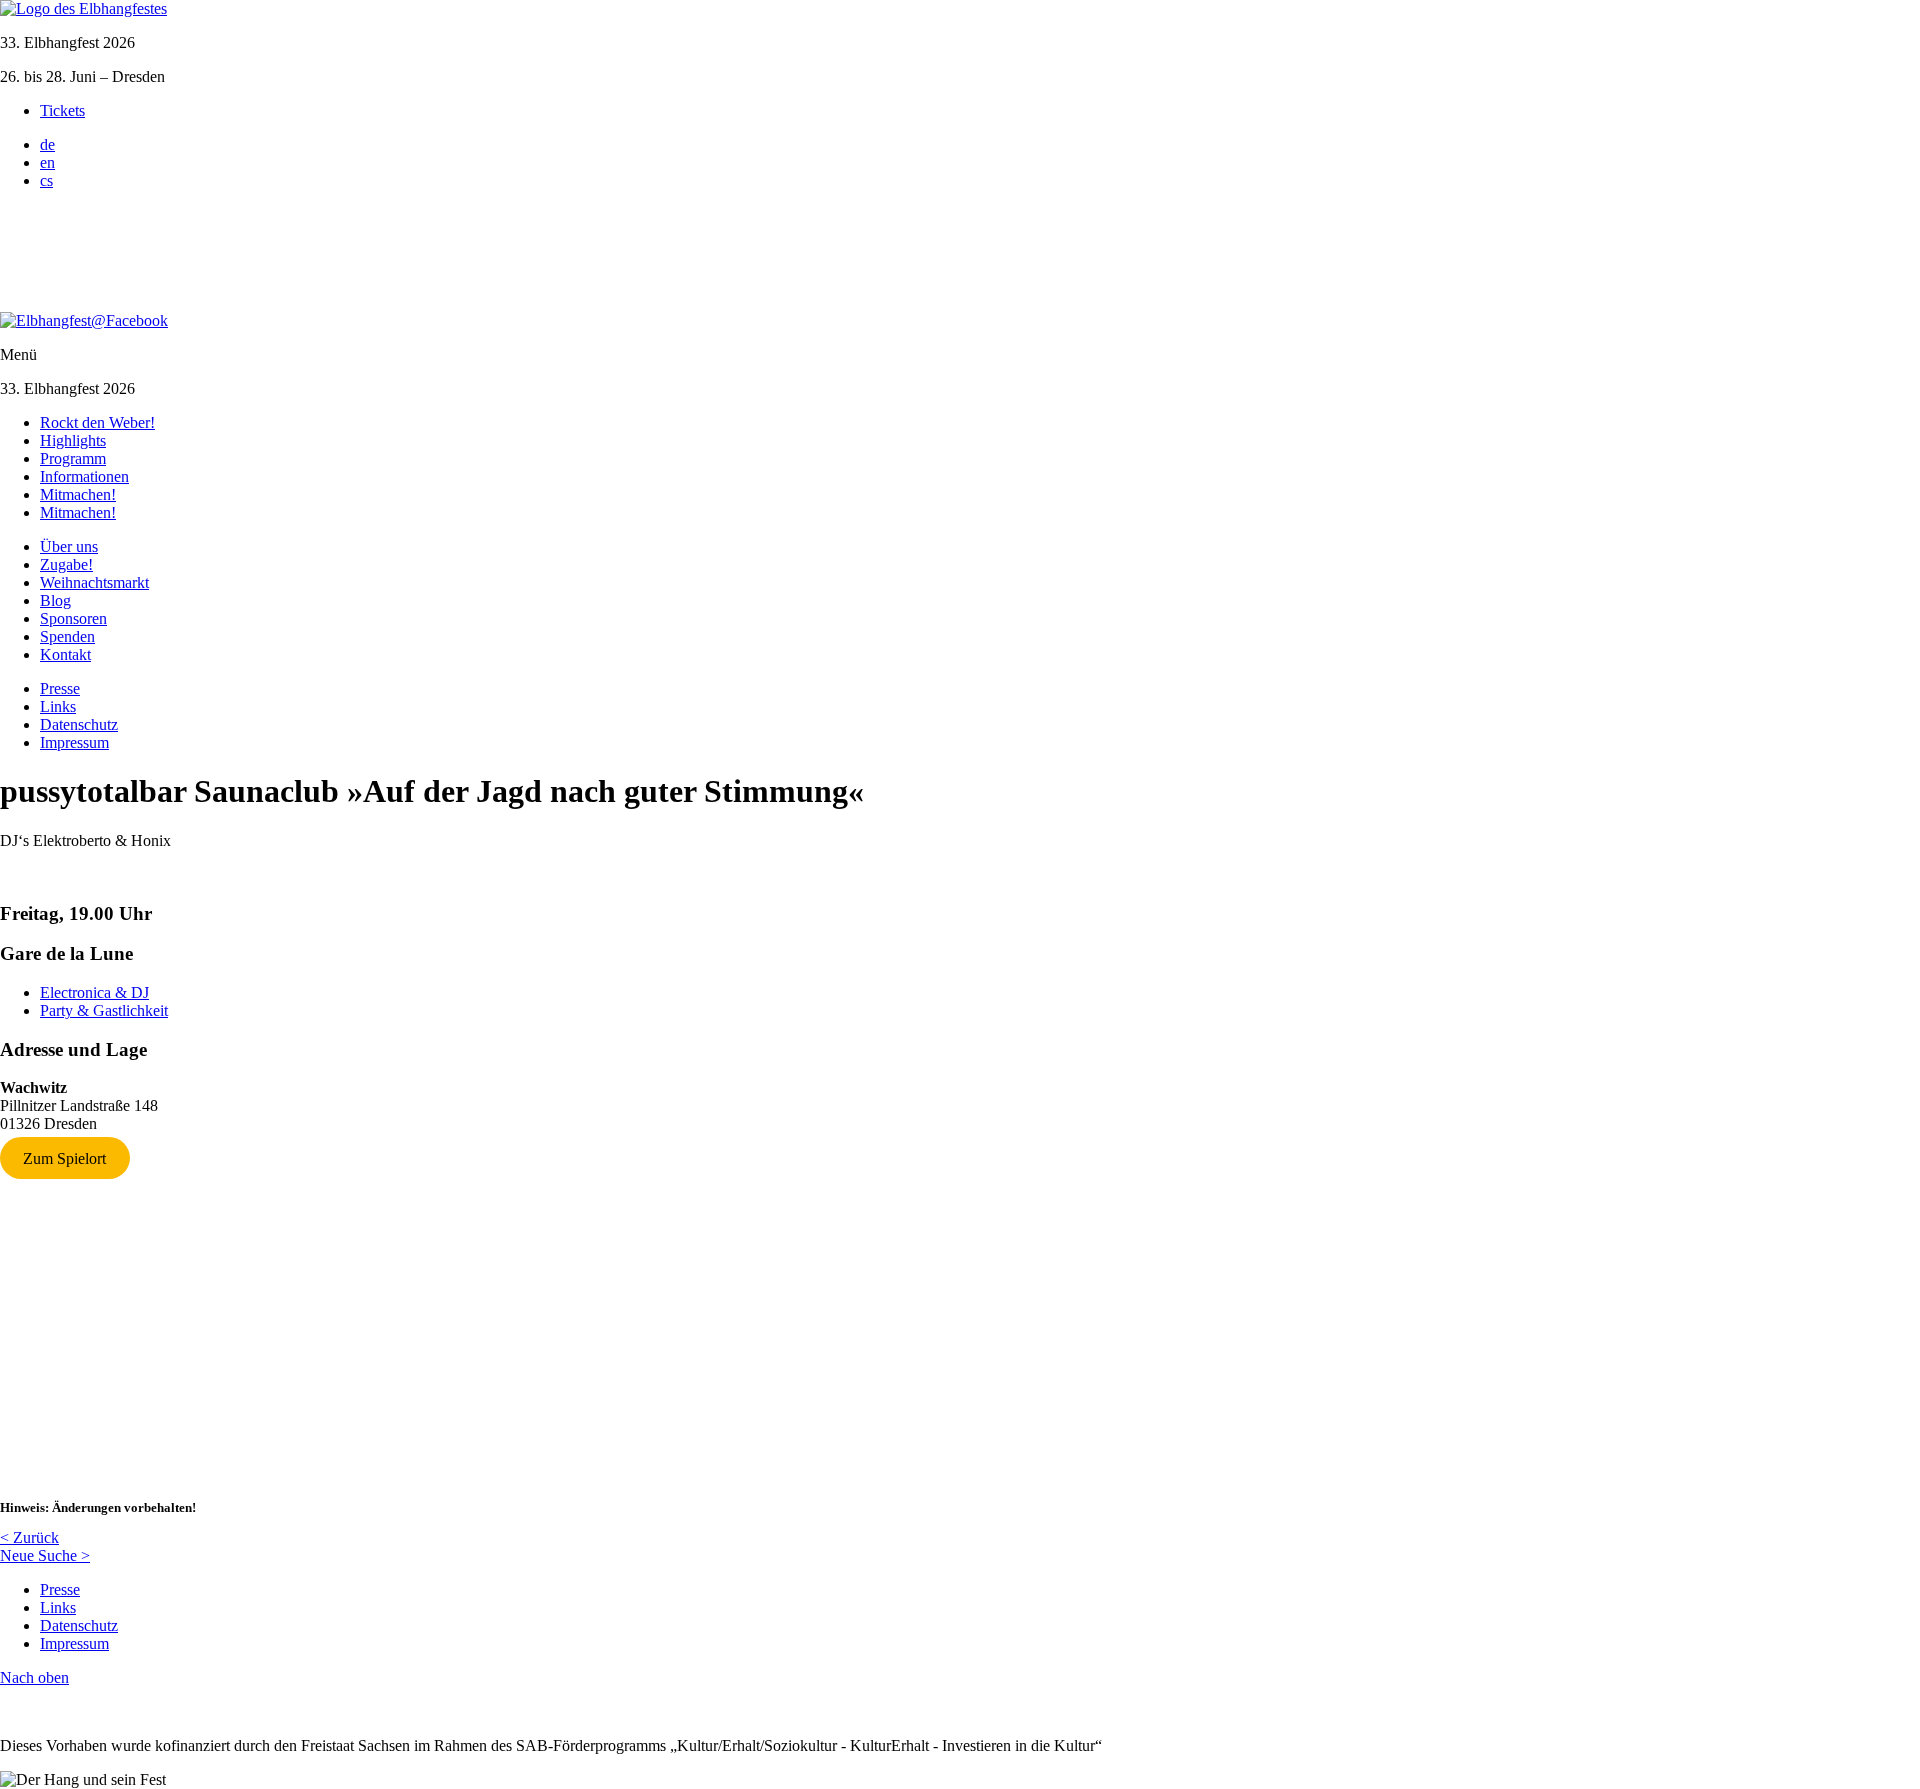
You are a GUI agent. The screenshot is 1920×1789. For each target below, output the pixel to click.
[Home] (83, 8)
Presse (60, 688)
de (47, 144)
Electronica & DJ (94, 992)
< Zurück (29, 1537)
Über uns (69, 546)
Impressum (74, 742)
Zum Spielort (64, 1157)
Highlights (73, 440)
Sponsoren (73, 618)
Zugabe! (66, 564)
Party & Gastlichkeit (104, 1010)
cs (46, 180)
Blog (55, 600)
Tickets (62, 110)
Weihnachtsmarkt (94, 582)
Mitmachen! (78, 494)
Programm (73, 458)
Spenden (67, 636)
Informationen (84, 476)
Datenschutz (79, 724)
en (47, 162)
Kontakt (65, 654)
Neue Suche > (45, 1555)
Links (58, 706)
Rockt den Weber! (97, 422)
